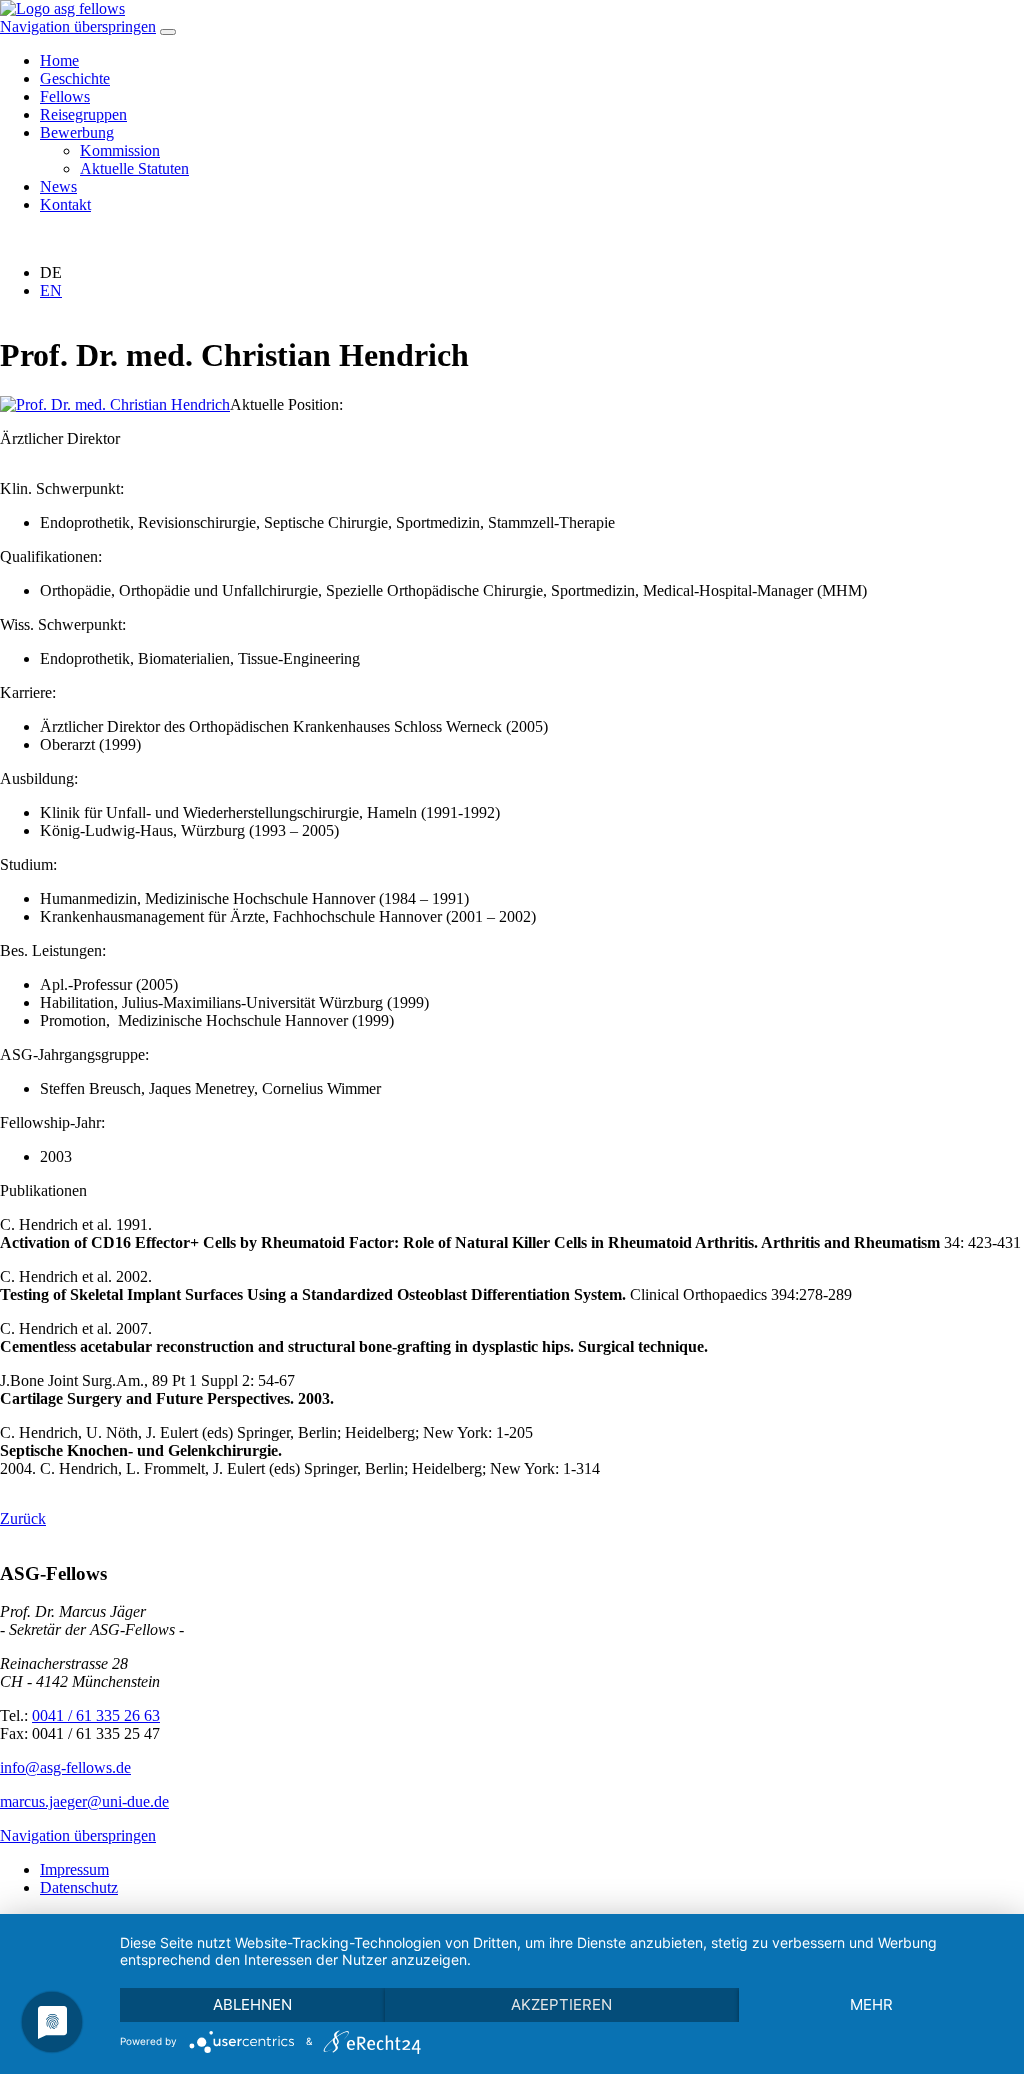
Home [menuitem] (59, 60)
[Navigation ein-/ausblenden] (168, 32)
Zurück (23, 1518)
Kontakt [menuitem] (65, 204)
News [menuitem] (58, 186)
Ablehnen (252, 2004)
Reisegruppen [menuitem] (83, 114)
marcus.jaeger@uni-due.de (84, 1801)
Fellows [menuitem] (65, 96)
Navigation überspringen (78, 26)
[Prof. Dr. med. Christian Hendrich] (115, 404)
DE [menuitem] (51, 272)
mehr (871, 2004)
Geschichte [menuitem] (75, 78)
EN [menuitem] (51, 290)
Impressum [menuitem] (74, 1869)
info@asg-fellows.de (65, 1767)
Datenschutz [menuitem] (79, 1887)
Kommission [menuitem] (120, 150)
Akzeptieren (561, 2004)
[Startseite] (62, 8)
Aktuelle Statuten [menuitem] (134, 168)
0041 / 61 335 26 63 (96, 1715)
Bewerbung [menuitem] (77, 132)
